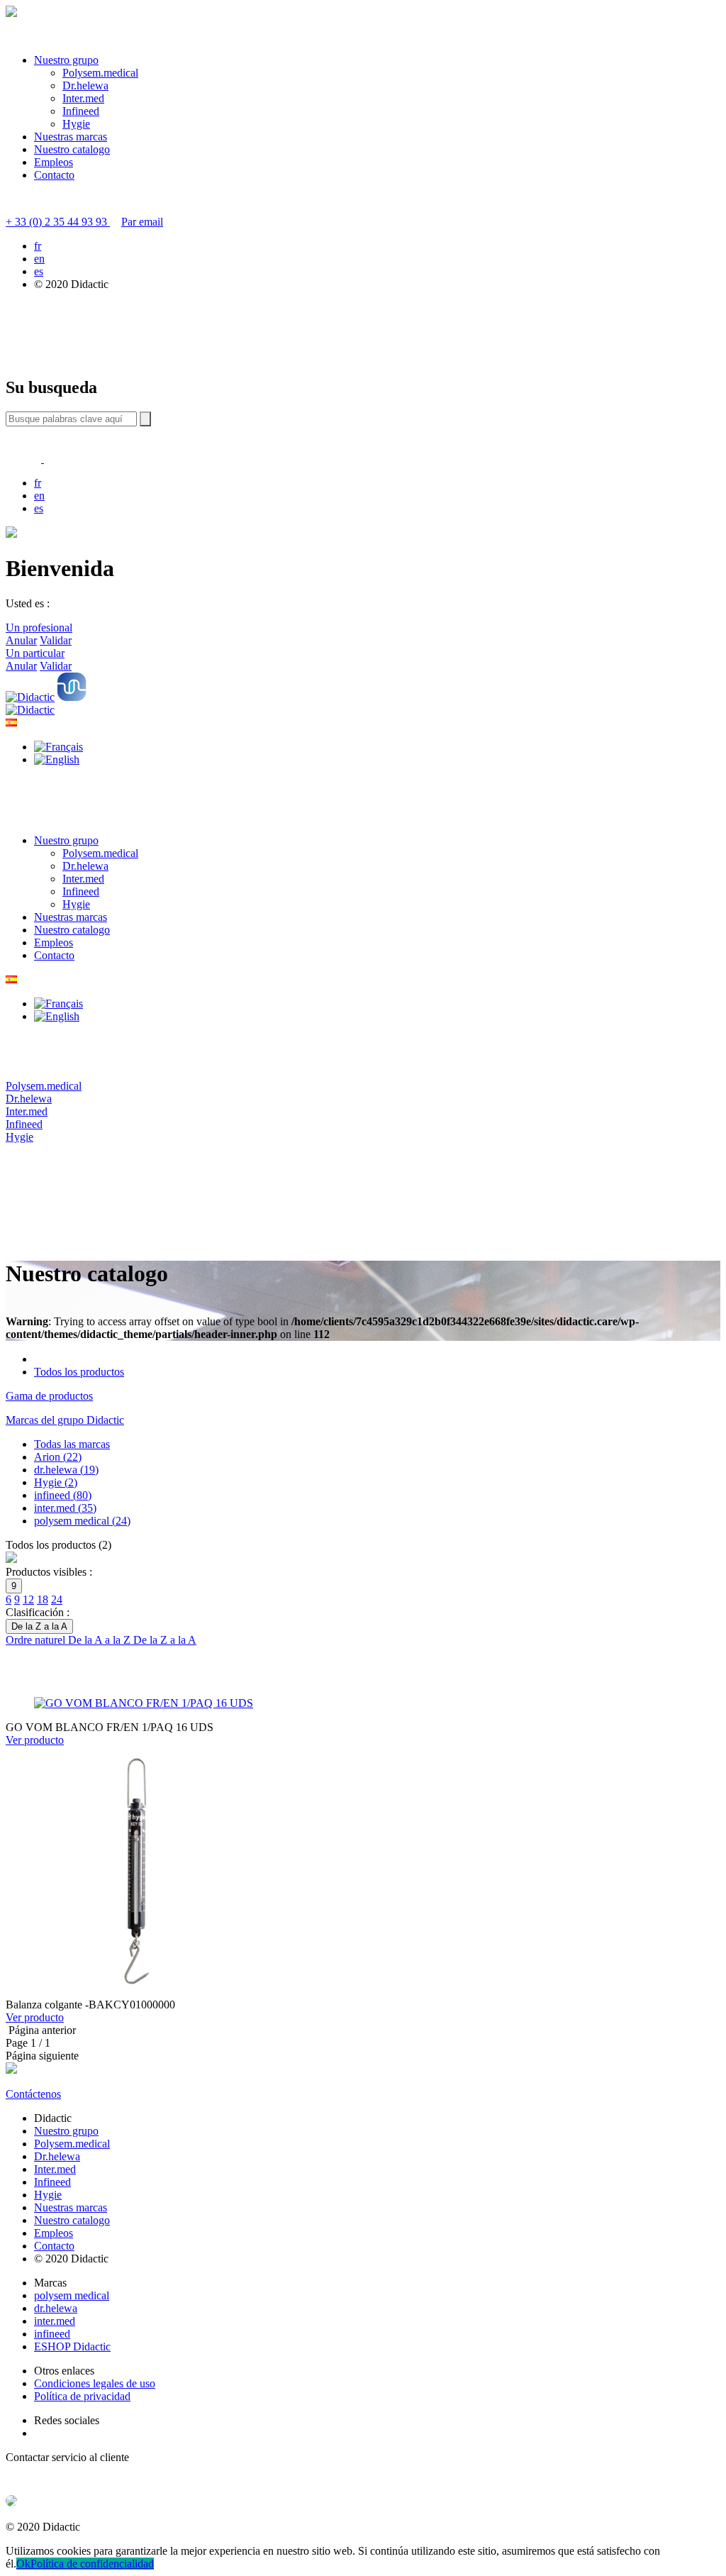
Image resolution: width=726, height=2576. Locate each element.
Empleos (54, 162)
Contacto (54, 175)
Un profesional (39, 628)
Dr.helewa (85, 85)
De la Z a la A (165, 1640)
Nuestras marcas (71, 137)
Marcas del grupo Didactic (65, 1420)
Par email (142, 222)
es (39, 271)
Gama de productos (49, 1396)
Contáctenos (33, 2094)
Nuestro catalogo (72, 149)
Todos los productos (79, 1372)
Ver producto (35, 1740)
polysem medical (72, 2295)
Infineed (81, 111)
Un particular (35, 653)
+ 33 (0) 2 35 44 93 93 (58, 222)
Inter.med (83, 98)
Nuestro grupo (66, 60)
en (39, 259)
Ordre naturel (37, 1640)
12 (28, 1599)
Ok (23, 2564)
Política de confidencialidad (92, 2564)
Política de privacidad (82, 2396)
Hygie (76, 124)
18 (43, 1599)
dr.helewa (56, 2308)
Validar (56, 640)
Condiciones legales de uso (95, 2383)
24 (57, 1599)
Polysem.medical (100, 73)
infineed (52, 2334)
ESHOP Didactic (72, 2346)
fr (38, 246)
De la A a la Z (101, 1640)
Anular (21, 640)
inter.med (55, 2321)
